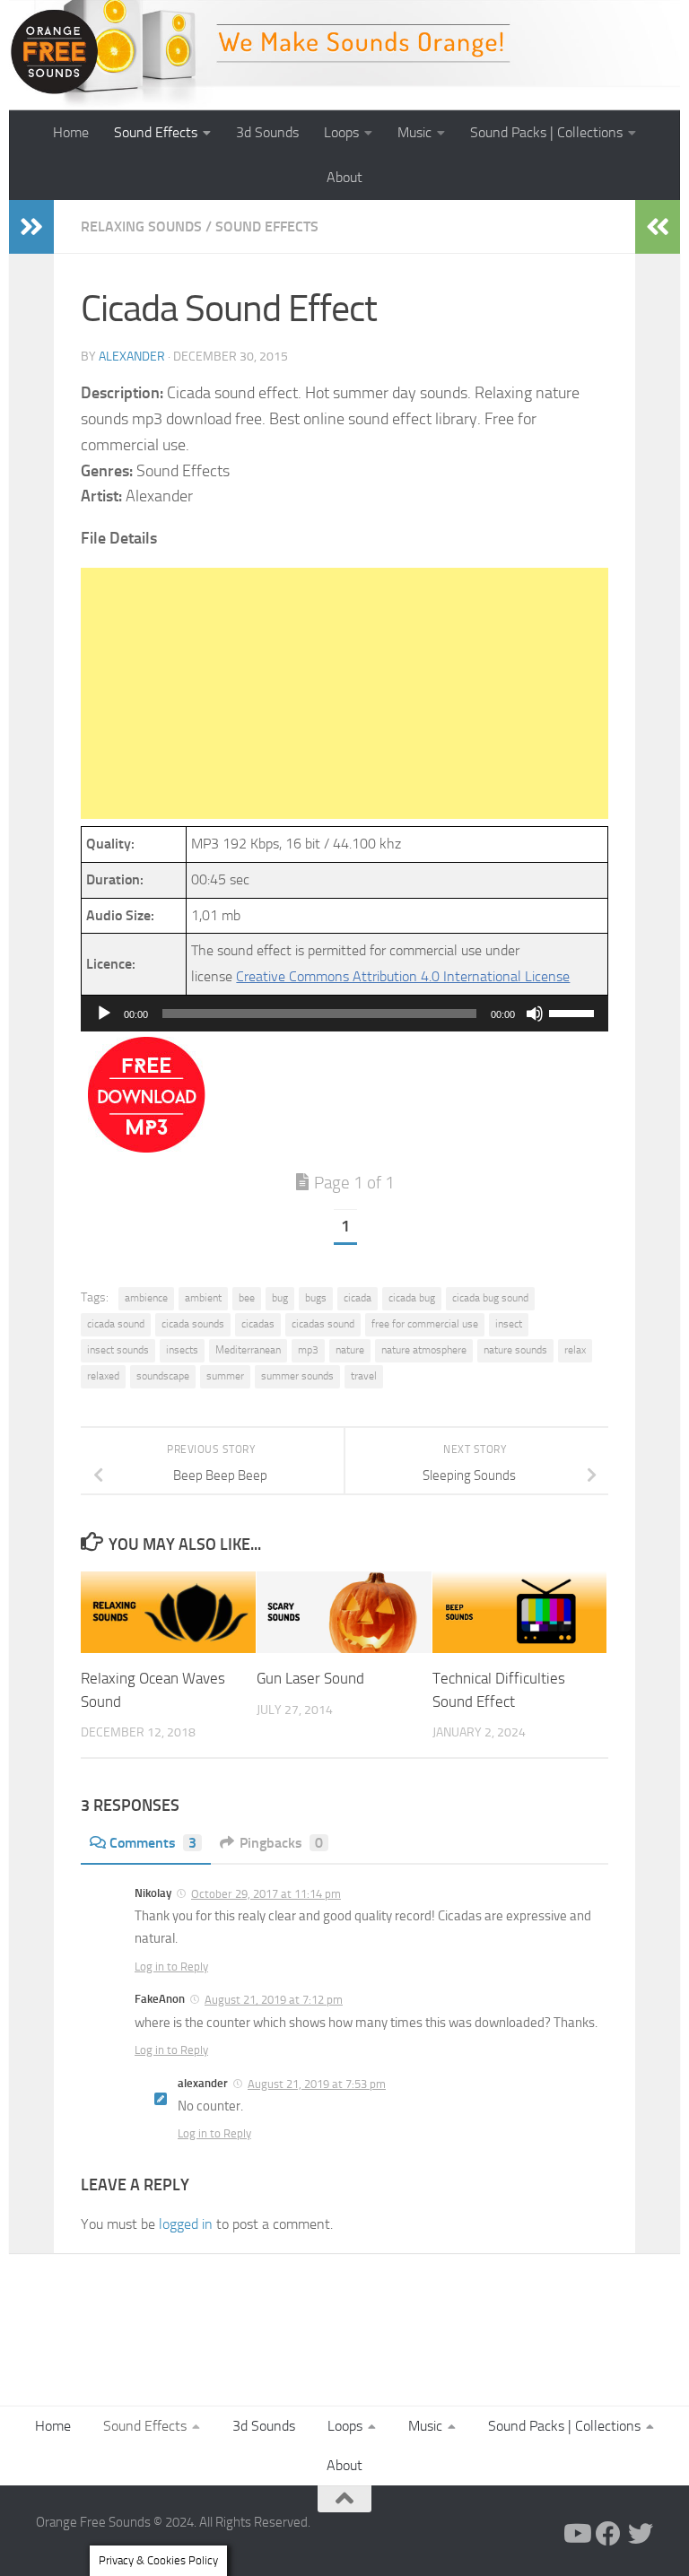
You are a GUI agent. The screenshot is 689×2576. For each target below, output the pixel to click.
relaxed (103, 1376)
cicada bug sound (490, 1298)
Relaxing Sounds (141, 226)
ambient (203, 1298)
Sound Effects (156, 132)
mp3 (308, 1350)
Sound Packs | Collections (546, 132)
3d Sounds (267, 132)
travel (364, 1376)
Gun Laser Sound (310, 1678)
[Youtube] (576, 2534)
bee (247, 1298)
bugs (316, 1298)
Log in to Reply (171, 1967)
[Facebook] (608, 2534)
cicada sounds (193, 1324)
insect (509, 1324)
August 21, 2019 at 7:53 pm (317, 2084)
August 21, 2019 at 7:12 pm (274, 2000)
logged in (186, 2224)
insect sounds (118, 1350)
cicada (358, 1298)
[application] (344, 1014)
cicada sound (116, 1324)
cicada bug (412, 1298)
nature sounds (515, 1350)
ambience (146, 1298)
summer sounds (297, 1376)
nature (350, 1350)
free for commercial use (425, 1324)
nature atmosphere (424, 1350)
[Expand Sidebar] (31, 227)
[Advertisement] (344, 693)
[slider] (574, 1012)
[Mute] (535, 1014)
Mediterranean (248, 1350)
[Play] (104, 1014)
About (344, 177)
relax (575, 1350)
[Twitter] (641, 2534)
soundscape (163, 1376)
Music (414, 132)
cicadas (258, 1324)
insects (182, 1350)
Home (71, 132)
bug (280, 1298)
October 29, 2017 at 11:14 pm (266, 1894)
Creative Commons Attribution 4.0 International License (403, 976)
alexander (132, 357)
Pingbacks (281, 1843)
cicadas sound (323, 1324)
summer (225, 1376)
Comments (153, 1843)
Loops (341, 132)
